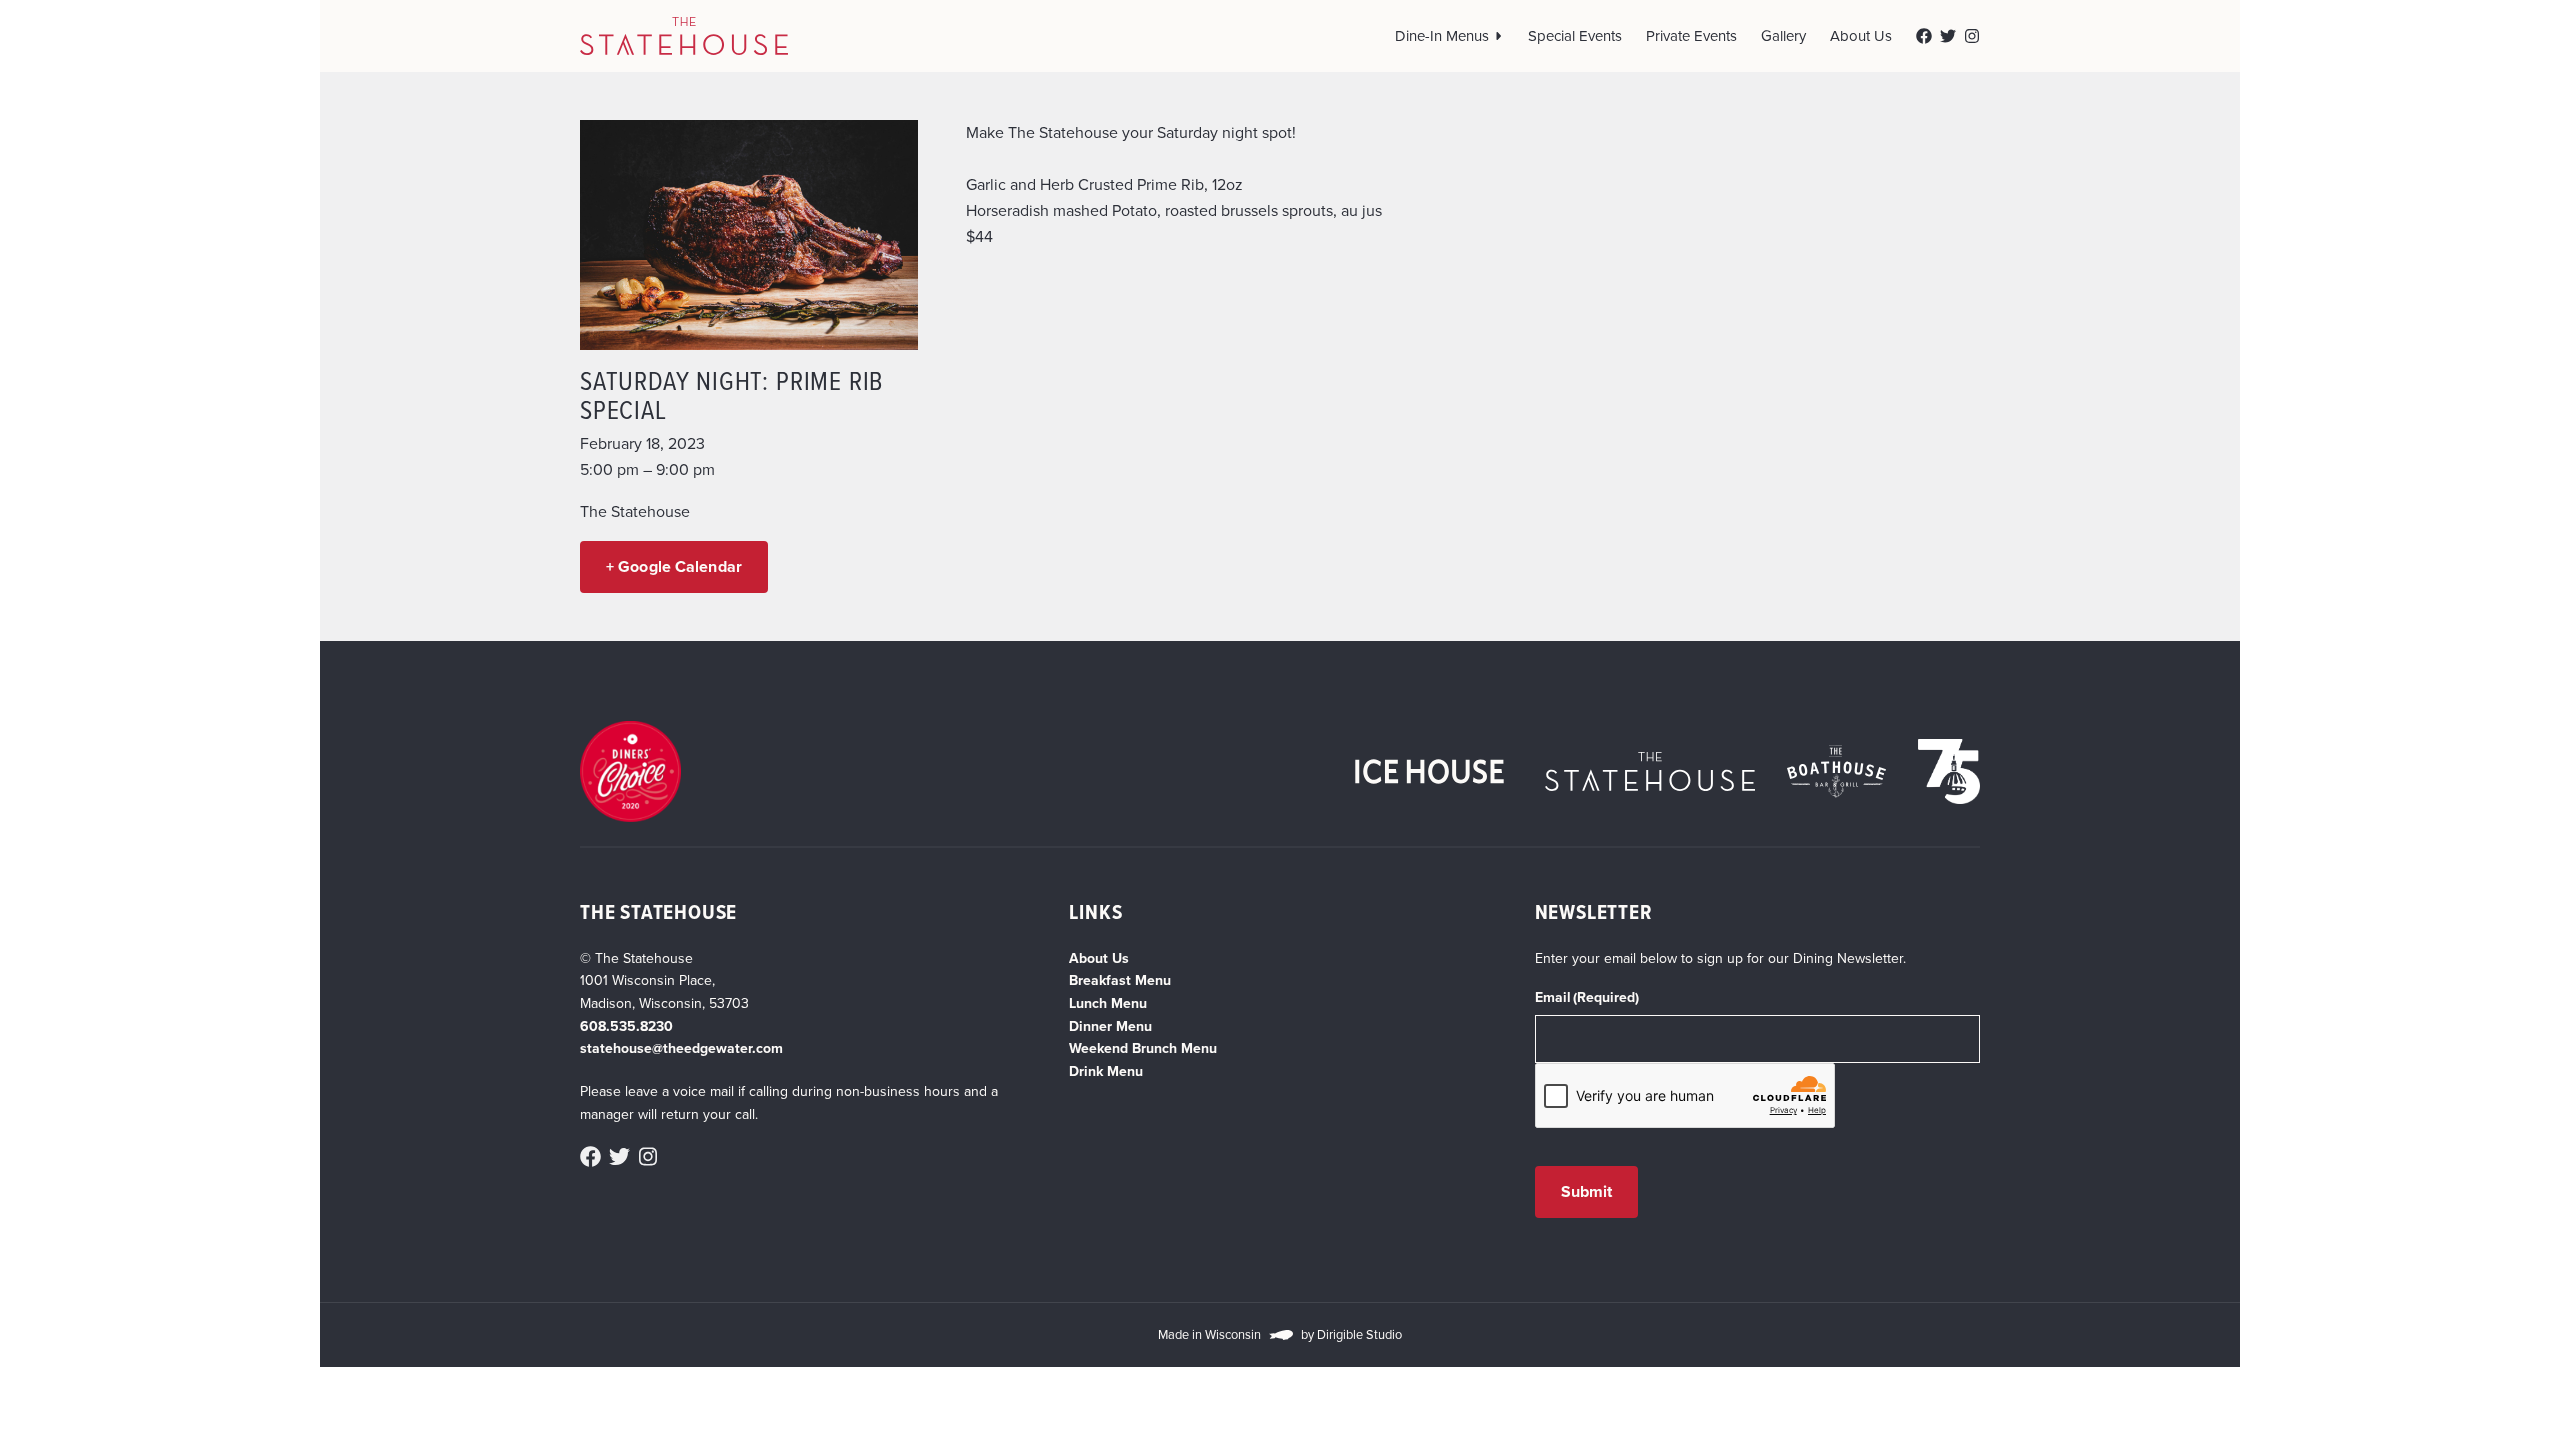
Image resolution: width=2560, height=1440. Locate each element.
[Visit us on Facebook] (1924, 36)
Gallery (1783, 36)
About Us (1861, 36)
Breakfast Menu (1120, 980)
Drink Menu (1106, 1071)
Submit (1587, 1191)
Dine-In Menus (1442, 36)
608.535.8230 (626, 1026)
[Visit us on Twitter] (1948, 36)
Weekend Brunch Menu (1143, 1048)
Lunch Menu (1108, 1003)
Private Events (1691, 36)
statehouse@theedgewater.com (681, 1048)
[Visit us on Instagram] (1972, 36)
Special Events (1575, 36)
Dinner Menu (1110, 1026)
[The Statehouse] (684, 36)
